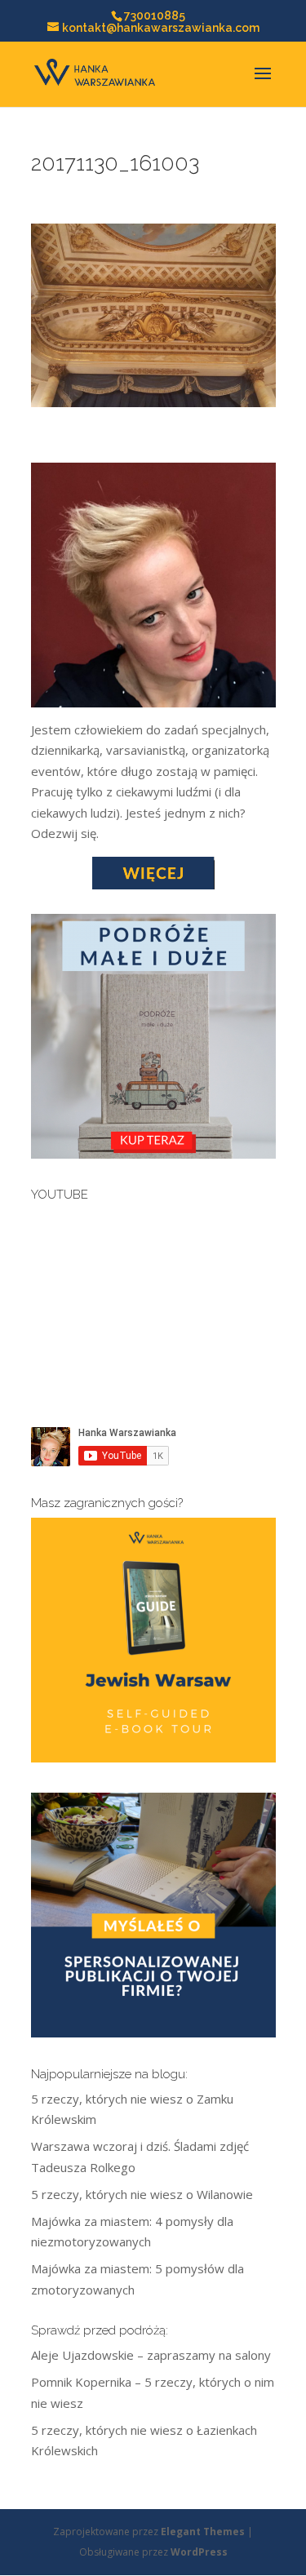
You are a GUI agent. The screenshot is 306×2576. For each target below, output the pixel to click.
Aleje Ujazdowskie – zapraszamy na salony (151, 2355)
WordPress (199, 2552)
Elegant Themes (203, 2532)
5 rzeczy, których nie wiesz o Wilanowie (142, 2194)
